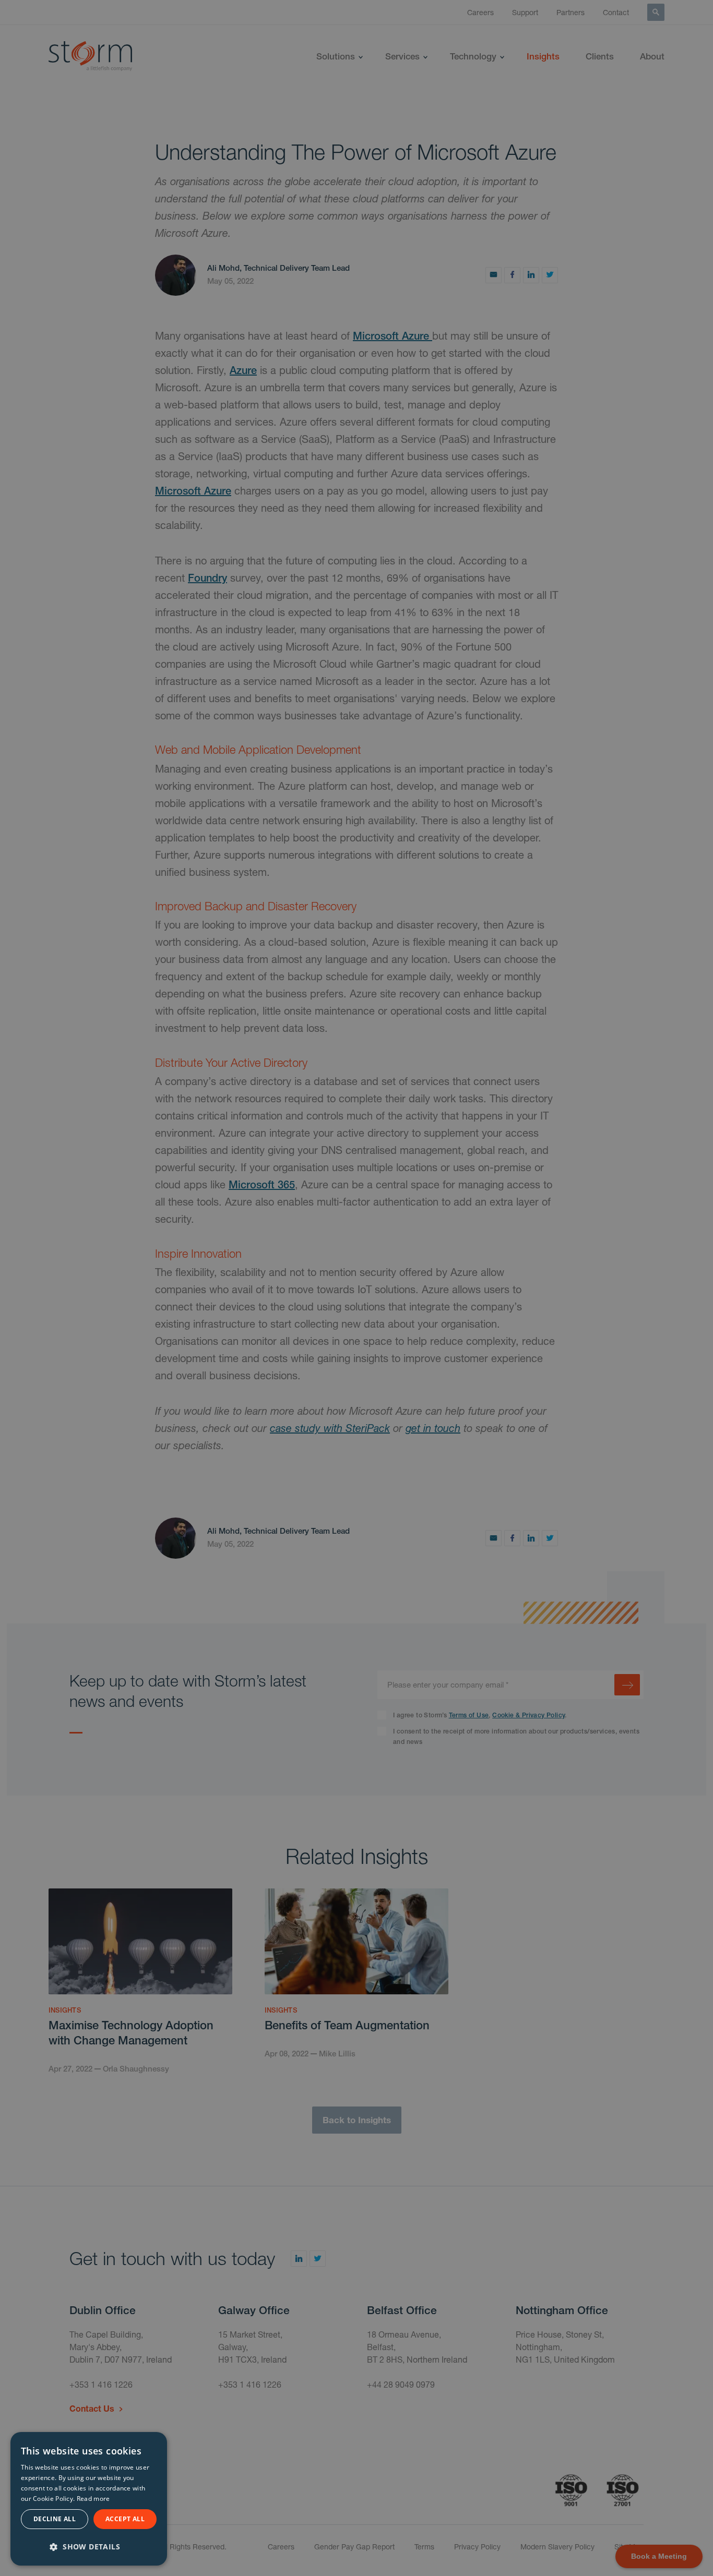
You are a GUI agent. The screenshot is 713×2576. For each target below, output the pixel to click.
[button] (89, 2545)
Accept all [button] (125, 2519)
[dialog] (89, 2499)
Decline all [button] (55, 2519)
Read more (93, 2499)
